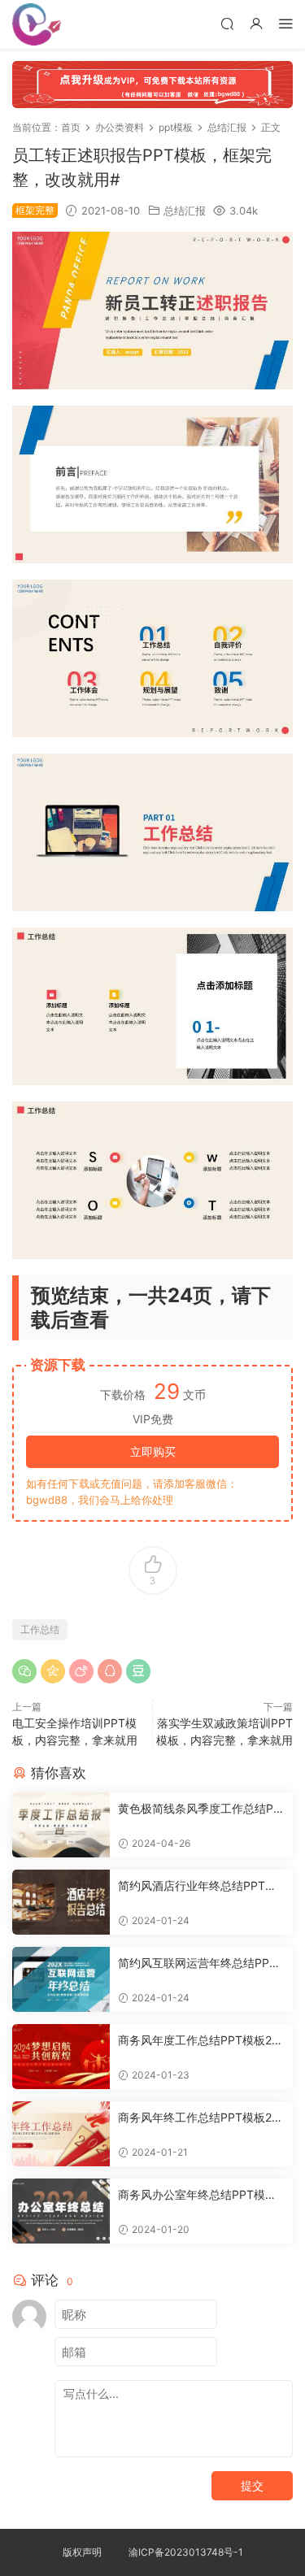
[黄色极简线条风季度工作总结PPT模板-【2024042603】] (61, 1825)
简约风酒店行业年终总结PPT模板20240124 (197, 1886)
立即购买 (153, 1451)
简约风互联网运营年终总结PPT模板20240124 (197, 1963)
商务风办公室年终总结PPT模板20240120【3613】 (200, 2195)
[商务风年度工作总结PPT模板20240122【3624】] (61, 2057)
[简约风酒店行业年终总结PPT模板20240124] (61, 1902)
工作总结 (40, 1629)
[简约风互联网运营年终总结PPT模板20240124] (61, 1979)
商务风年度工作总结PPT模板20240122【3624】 (198, 2041)
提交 (252, 2485)
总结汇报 (185, 211)
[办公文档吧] (37, 24)
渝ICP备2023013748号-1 (186, 2552)
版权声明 (82, 2552)
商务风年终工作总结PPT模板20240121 (198, 2118)
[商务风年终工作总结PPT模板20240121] (61, 2134)
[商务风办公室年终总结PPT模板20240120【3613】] (61, 2211)
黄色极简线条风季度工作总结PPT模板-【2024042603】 (199, 1809)
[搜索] (227, 23)
